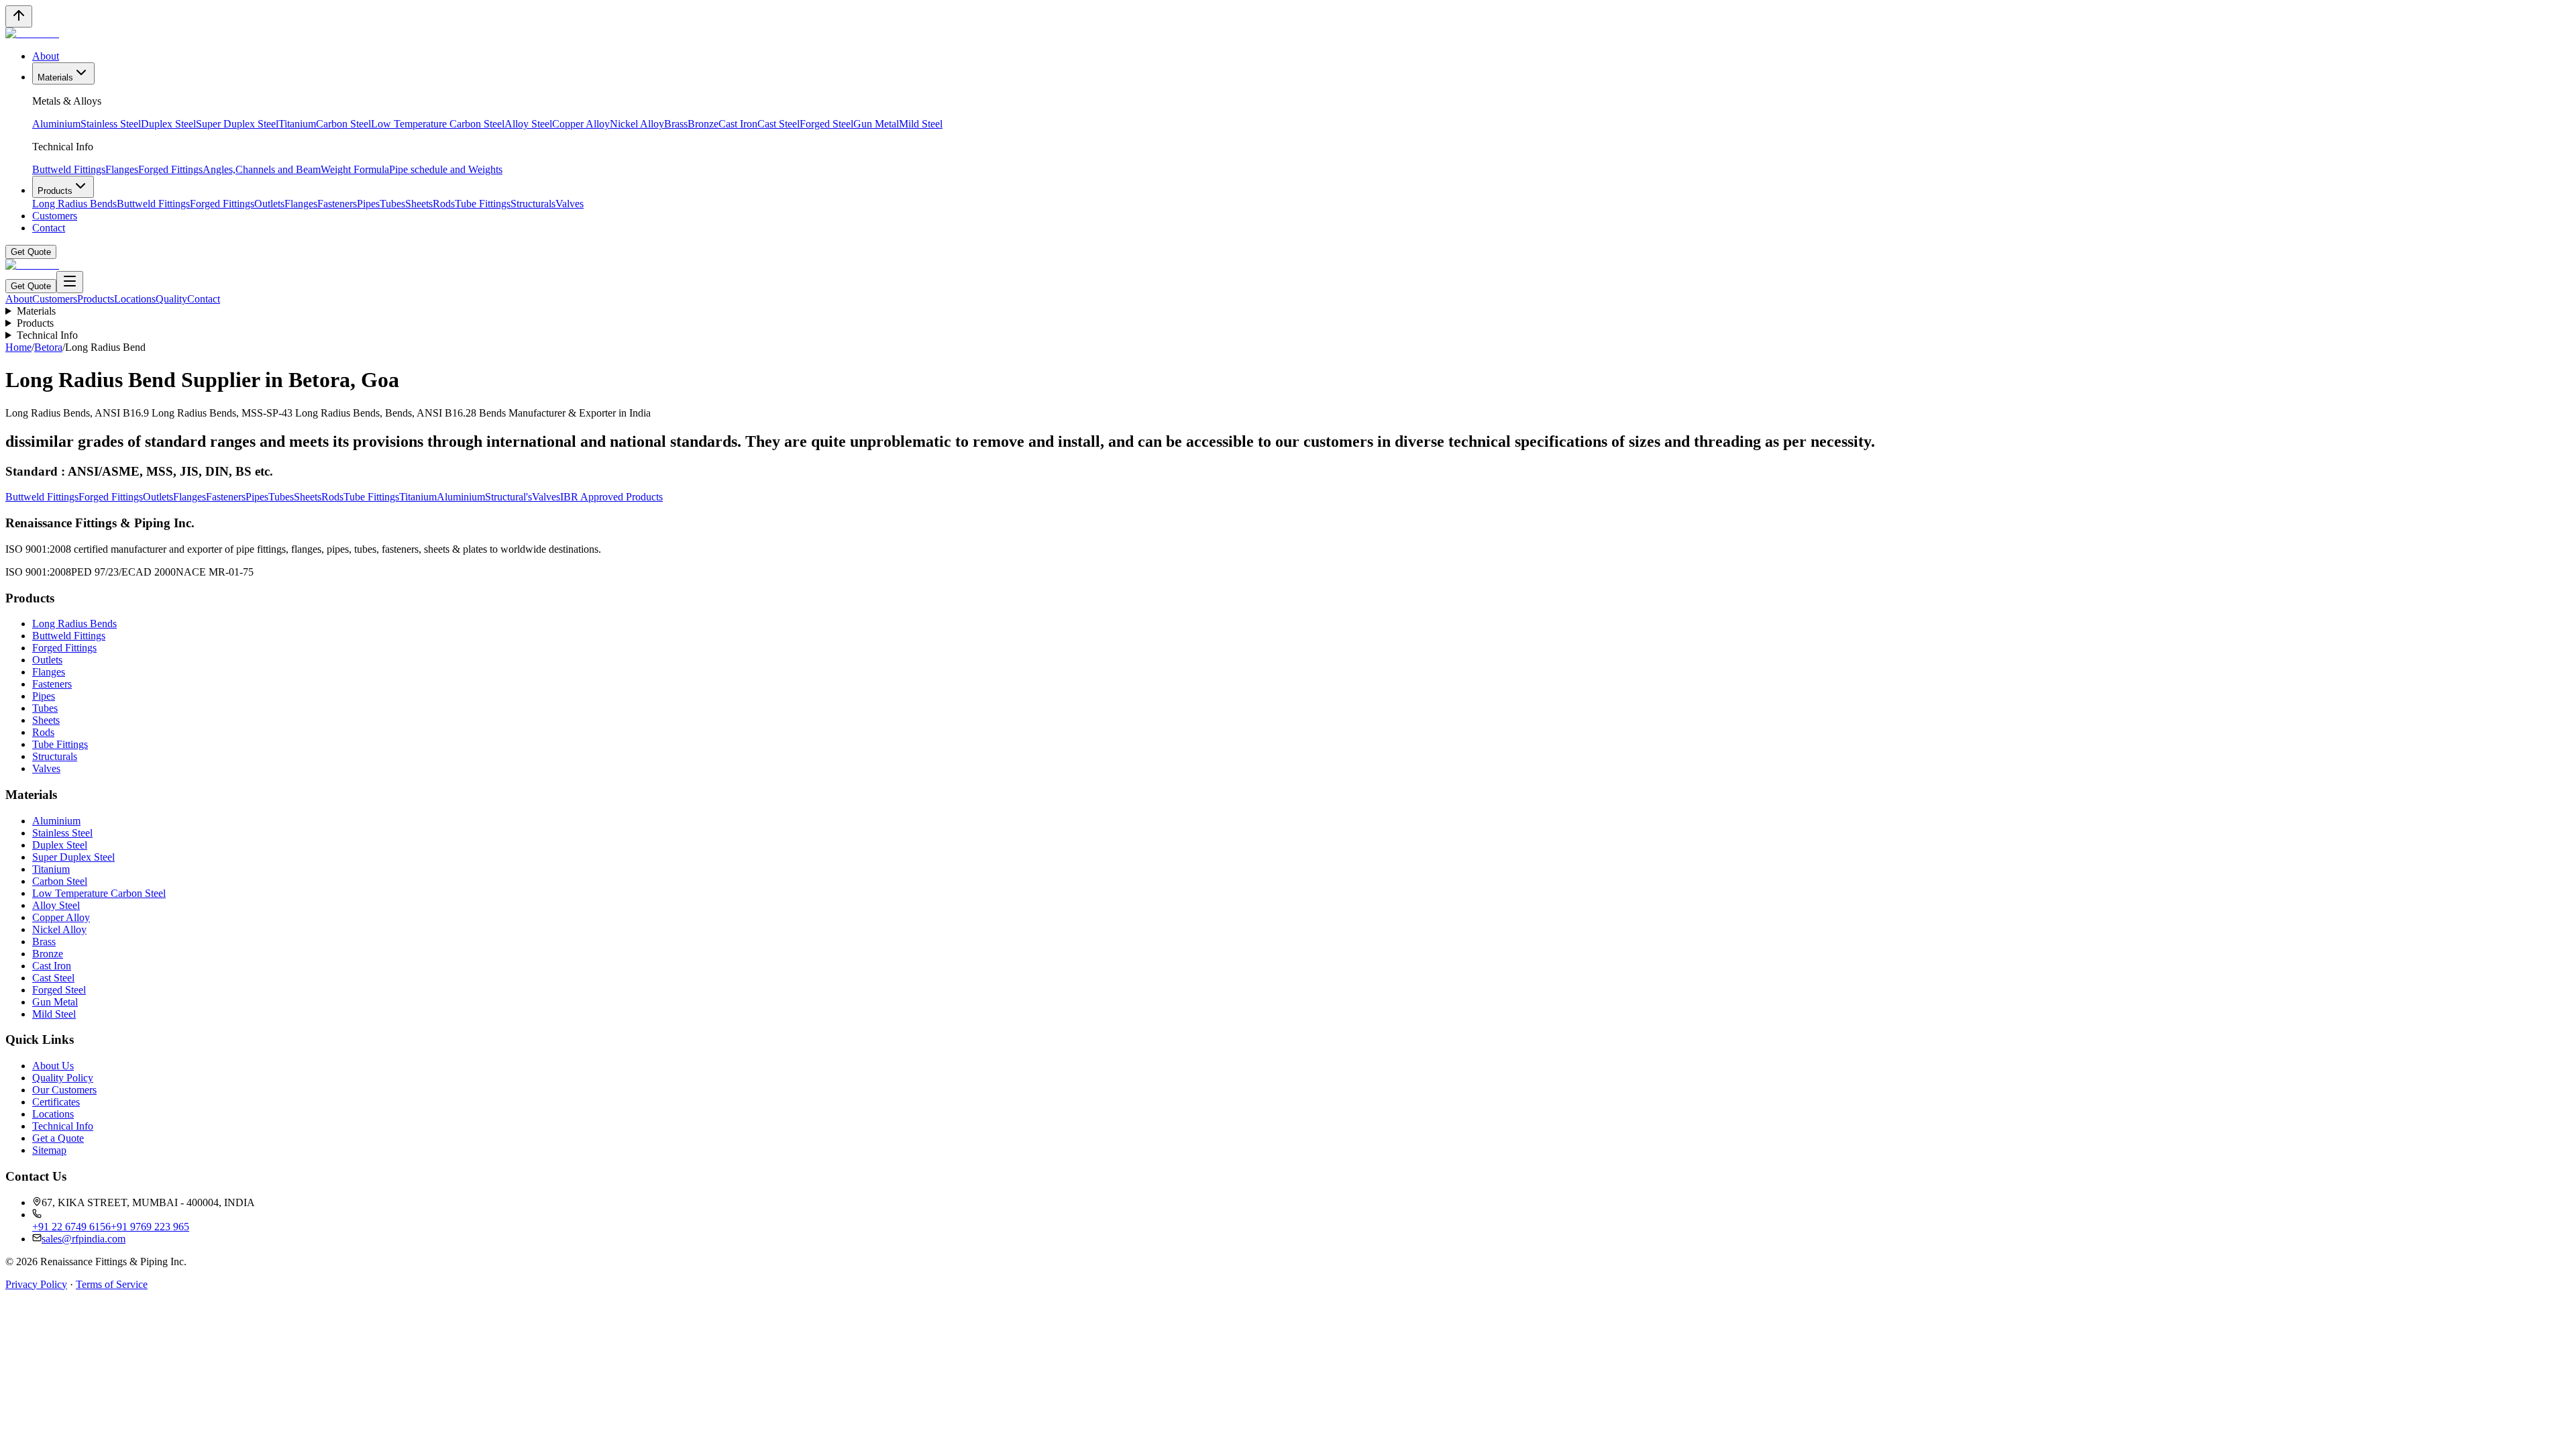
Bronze (703, 124)
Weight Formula (355, 169)
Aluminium (56, 124)
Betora (48, 347)
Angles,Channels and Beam (262, 169)
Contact (49, 228)
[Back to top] (19, 16)
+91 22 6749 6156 (71, 1227)
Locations (135, 299)
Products (55, 191)
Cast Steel (779, 124)
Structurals (533, 204)
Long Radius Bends (74, 204)
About (46, 56)
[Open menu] (70, 282)
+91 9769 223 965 (150, 1227)
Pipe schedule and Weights (446, 169)
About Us (53, 1066)
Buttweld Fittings (69, 169)
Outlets (269, 204)
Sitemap (49, 1150)
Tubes (392, 204)
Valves (570, 204)
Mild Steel (921, 124)
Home (18, 347)
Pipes (368, 204)
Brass (676, 124)
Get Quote (31, 252)
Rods (444, 204)
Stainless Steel (111, 124)
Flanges (122, 169)
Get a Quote (58, 1138)
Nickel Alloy (637, 124)
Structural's (508, 497)
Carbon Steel (343, 124)
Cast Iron (738, 124)
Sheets (419, 204)
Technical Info (47, 335)
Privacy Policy (36, 1284)
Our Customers (64, 1090)
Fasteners (337, 204)
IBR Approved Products (611, 497)
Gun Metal (876, 124)
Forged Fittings (170, 169)
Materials (55, 77)
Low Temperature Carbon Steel (438, 124)
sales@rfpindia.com (84, 1239)
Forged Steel (826, 124)
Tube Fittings (483, 204)
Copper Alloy (581, 124)
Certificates (56, 1102)
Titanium (297, 124)
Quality (171, 299)
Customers (55, 216)
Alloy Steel (528, 124)
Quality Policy (63, 1078)
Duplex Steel (168, 124)
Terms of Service (112, 1284)
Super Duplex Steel (237, 124)
